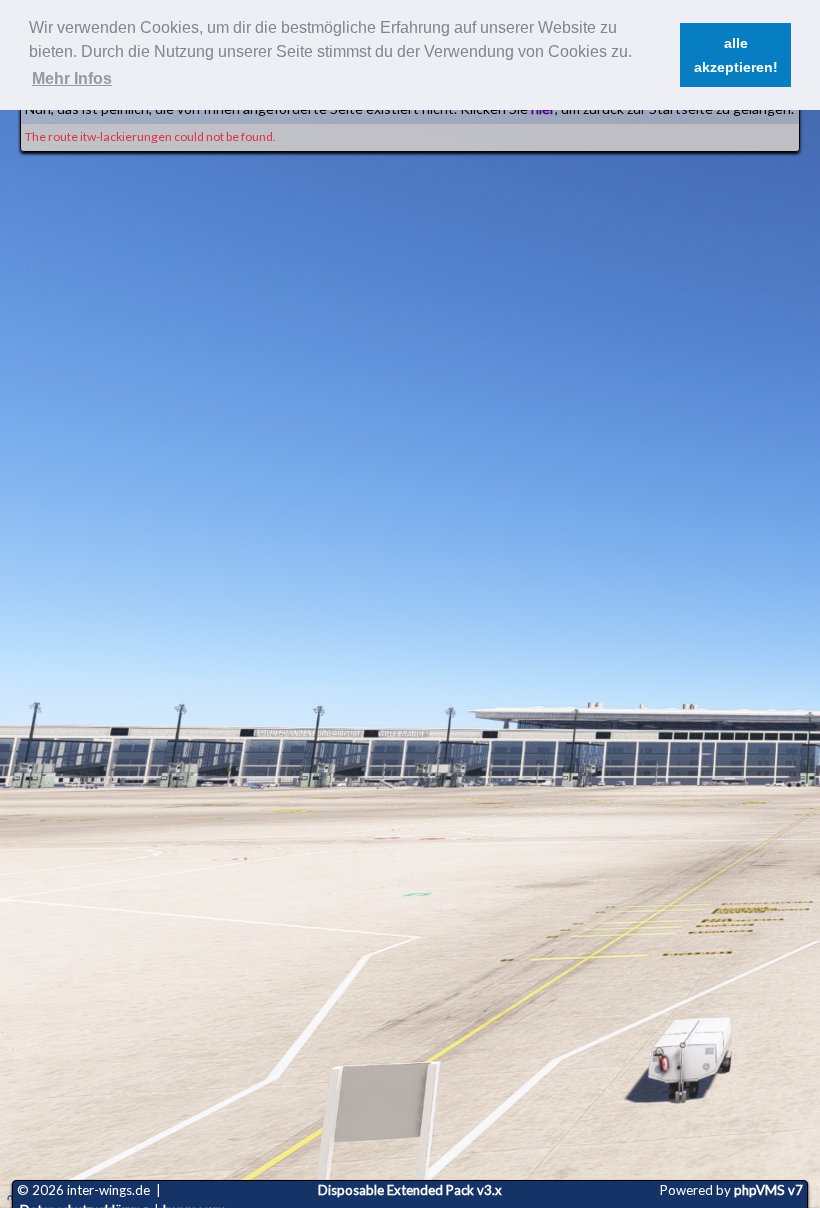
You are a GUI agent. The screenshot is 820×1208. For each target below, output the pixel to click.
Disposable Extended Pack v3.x (410, 1190)
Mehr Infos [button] (72, 78)
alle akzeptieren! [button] (736, 55)
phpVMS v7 (768, 1190)
